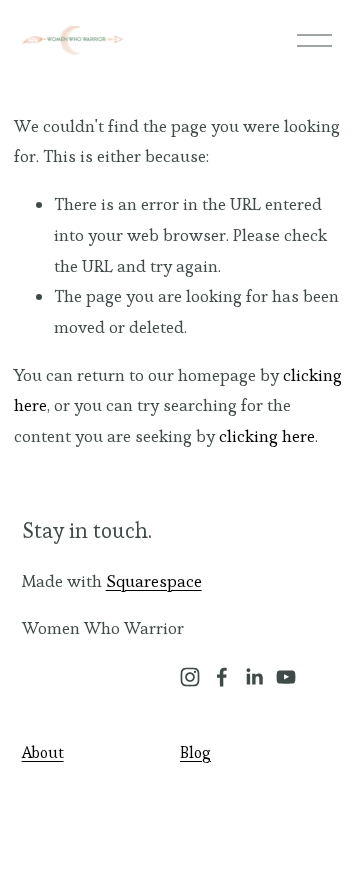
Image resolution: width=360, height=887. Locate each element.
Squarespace (154, 581)
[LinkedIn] (254, 677)
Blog (195, 752)
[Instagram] (190, 677)
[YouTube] (286, 677)
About (43, 752)
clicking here (267, 436)
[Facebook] (222, 677)
